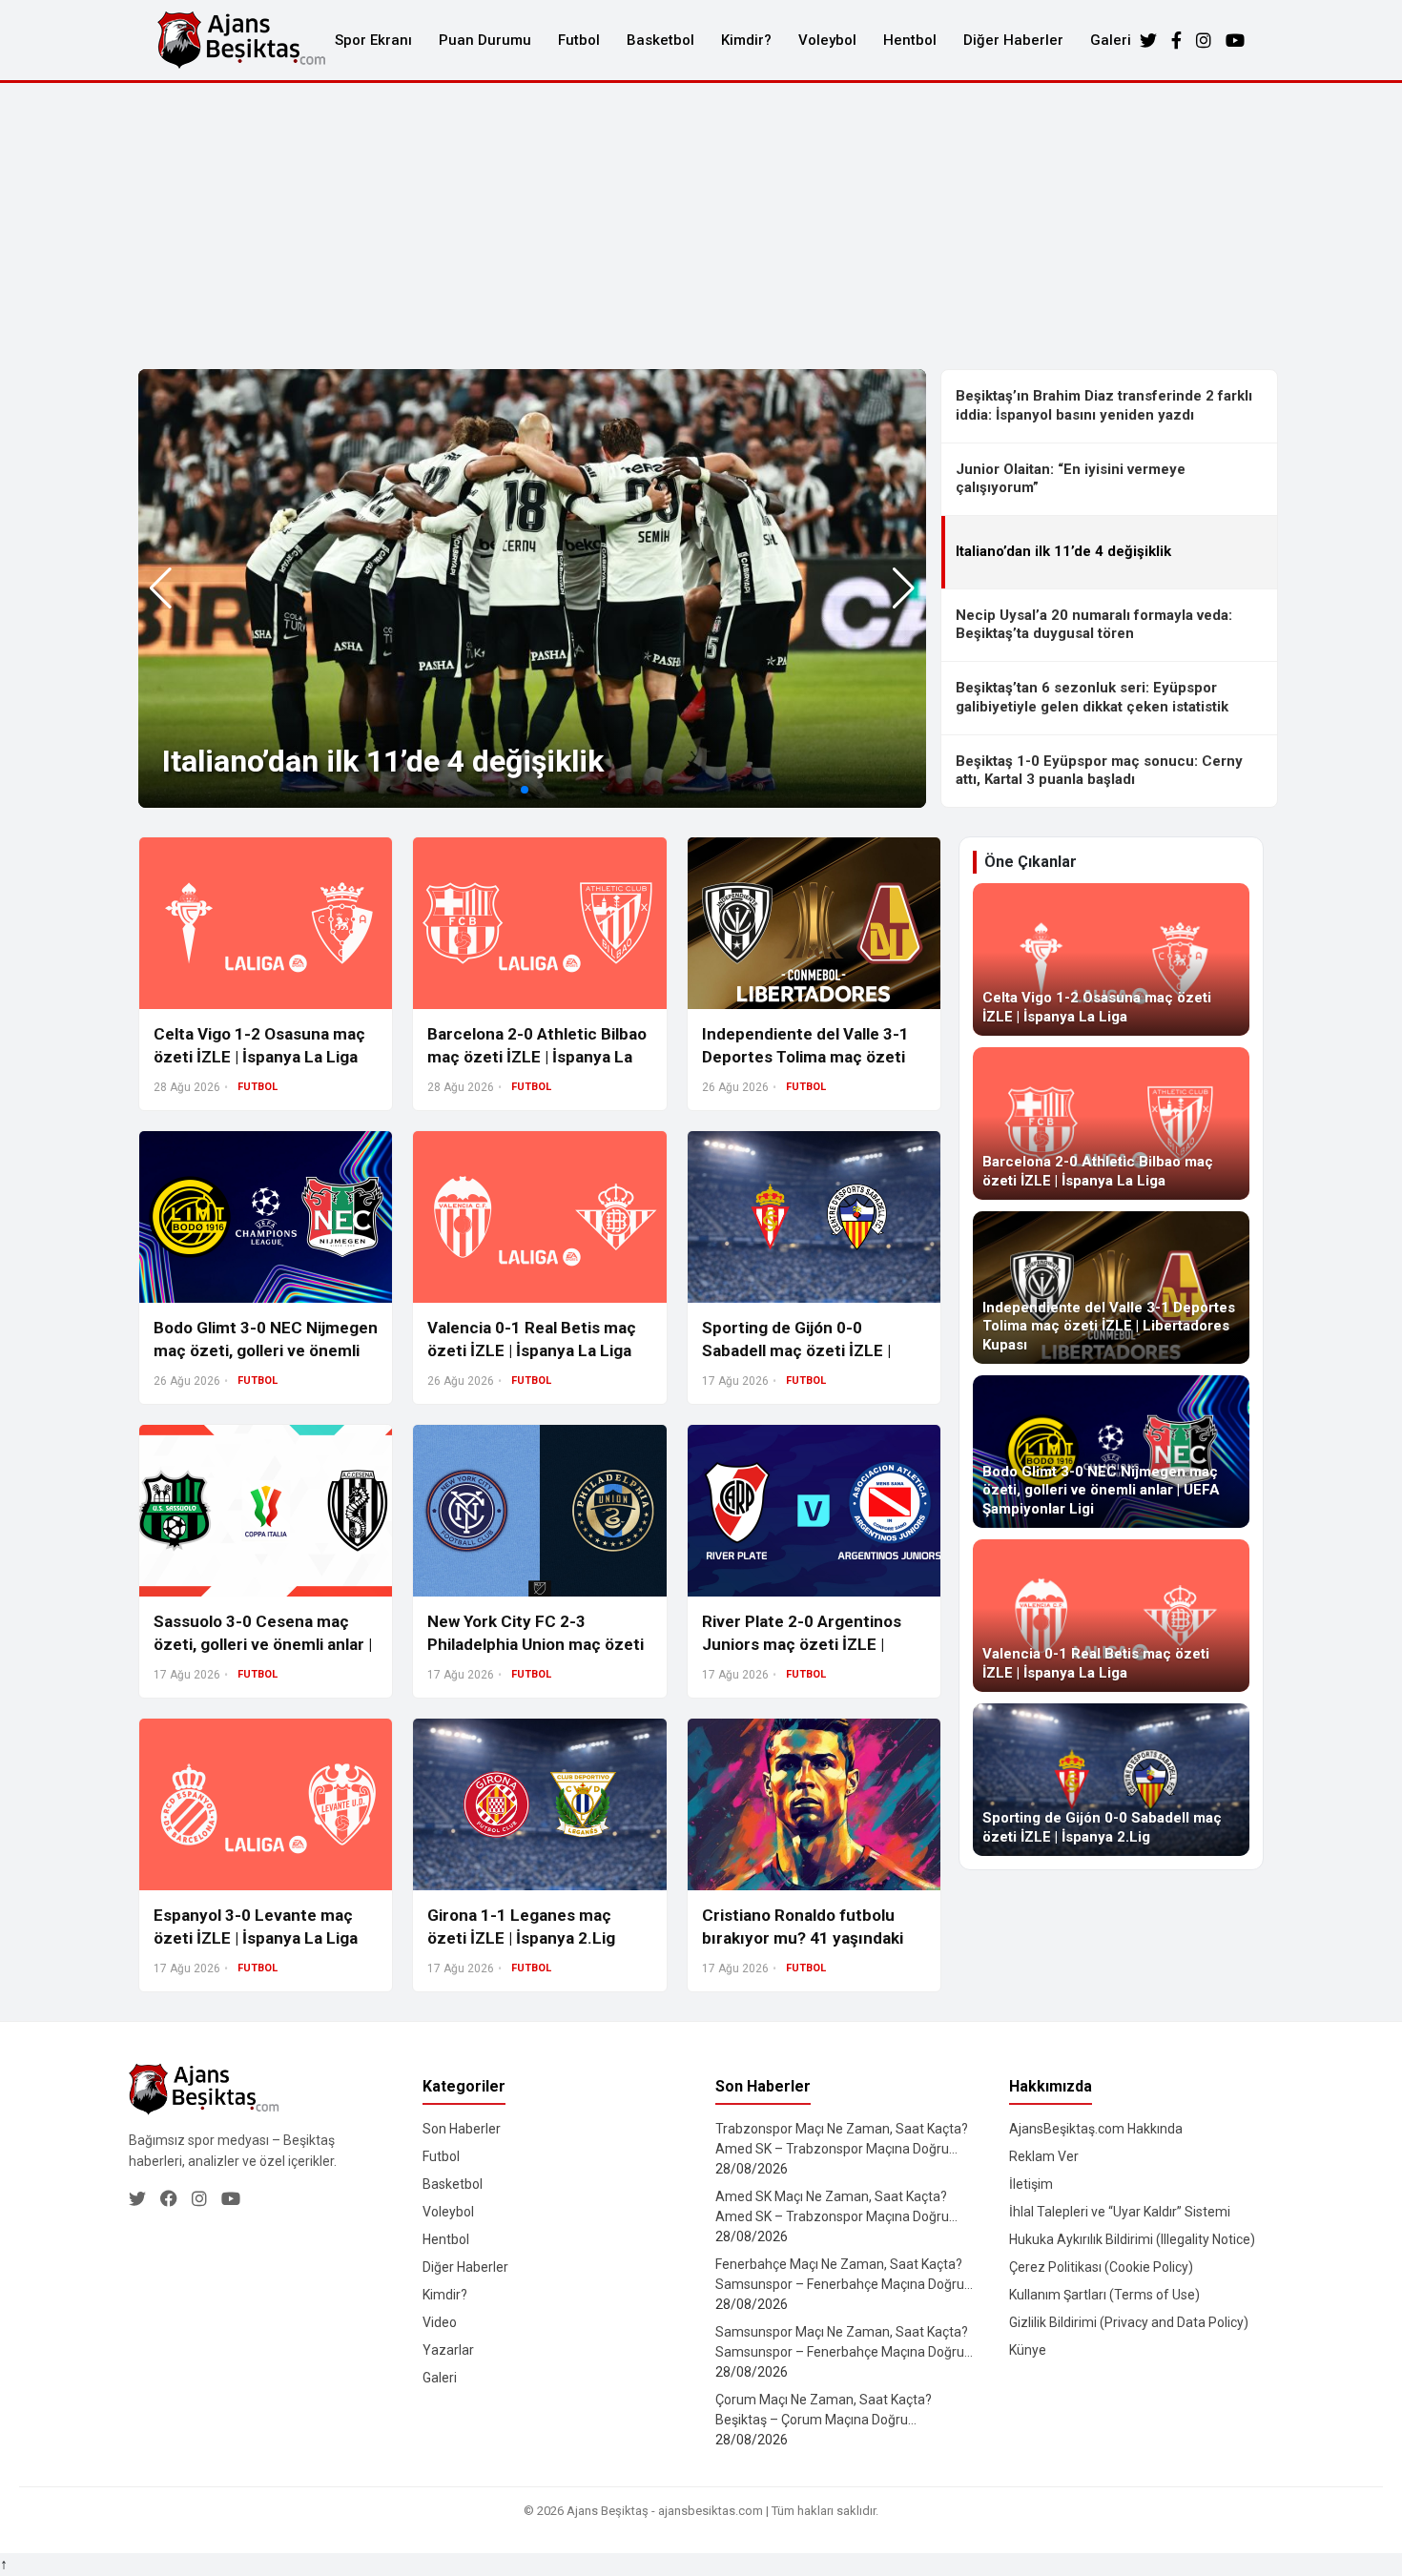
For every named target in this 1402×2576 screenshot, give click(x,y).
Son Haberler (462, 2129)
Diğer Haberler (1013, 40)
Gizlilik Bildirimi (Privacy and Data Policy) (1129, 2322)
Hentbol (910, 40)
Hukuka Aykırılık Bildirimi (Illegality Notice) (1132, 2239)
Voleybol (827, 40)
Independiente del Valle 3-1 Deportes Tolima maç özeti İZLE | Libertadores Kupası (805, 1057)
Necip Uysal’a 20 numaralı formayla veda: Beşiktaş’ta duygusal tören (1094, 625)
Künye (1028, 2350)
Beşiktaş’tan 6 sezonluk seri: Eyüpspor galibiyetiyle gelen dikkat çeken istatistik (1092, 697)
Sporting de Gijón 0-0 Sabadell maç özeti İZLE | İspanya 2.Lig (796, 1350)
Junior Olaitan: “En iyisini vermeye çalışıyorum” (1071, 479)
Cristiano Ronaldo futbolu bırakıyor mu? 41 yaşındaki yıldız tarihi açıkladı (803, 1938)
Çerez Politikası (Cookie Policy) (1101, 2267)
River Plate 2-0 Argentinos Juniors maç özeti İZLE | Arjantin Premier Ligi (802, 1644)
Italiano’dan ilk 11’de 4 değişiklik (383, 761)
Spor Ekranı (373, 40)
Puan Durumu (485, 40)
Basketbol (660, 40)
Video (440, 2322)
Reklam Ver (1044, 2156)
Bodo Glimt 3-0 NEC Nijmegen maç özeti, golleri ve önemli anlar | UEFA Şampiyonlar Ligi (266, 1350)
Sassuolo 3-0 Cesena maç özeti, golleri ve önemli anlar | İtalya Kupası (263, 1644)
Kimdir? (746, 40)
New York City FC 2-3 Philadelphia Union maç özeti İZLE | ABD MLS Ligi (536, 1644)
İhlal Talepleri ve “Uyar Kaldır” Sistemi (1120, 2212)
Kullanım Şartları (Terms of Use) (1104, 2295)
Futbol (579, 40)
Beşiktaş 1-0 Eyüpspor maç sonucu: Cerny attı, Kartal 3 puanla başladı (1099, 771)
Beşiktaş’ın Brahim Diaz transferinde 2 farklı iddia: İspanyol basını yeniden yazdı (1104, 405)
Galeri (1111, 40)
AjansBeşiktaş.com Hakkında (1096, 2129)
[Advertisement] (701, 226)
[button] (904, 588)
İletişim (1031, 2184)
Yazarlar (448, 2350)
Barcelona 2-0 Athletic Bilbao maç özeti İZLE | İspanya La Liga (537, 1057)
